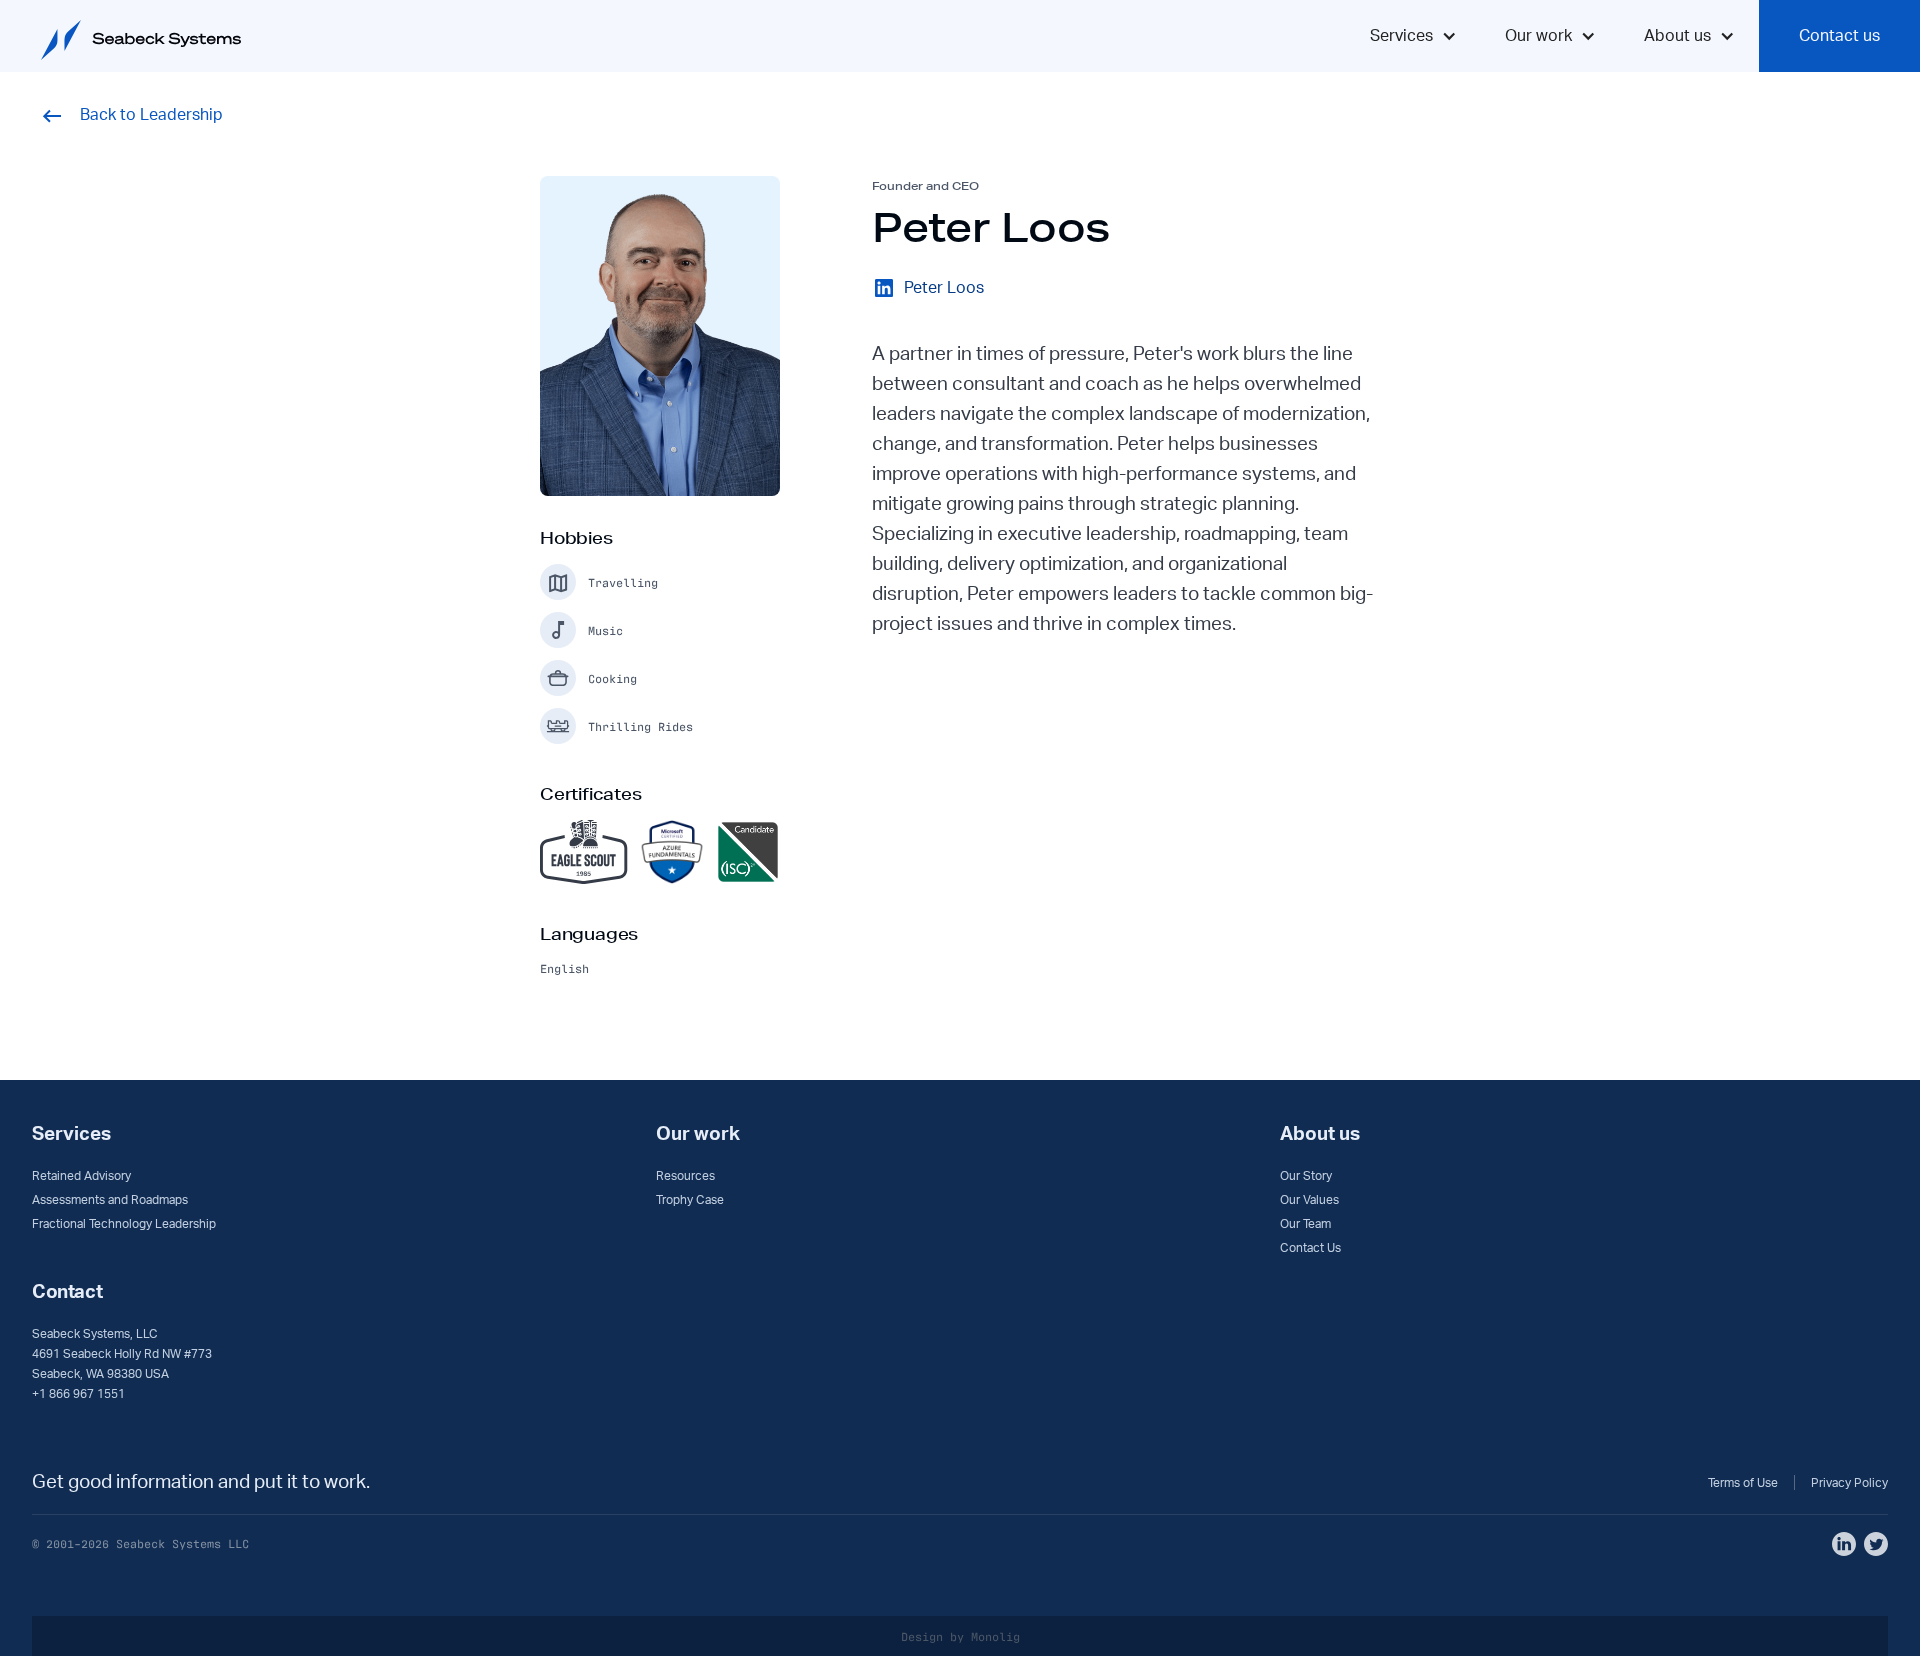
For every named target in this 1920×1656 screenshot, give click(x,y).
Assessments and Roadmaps (110, 1200)
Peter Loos (944, 288)
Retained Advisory (81, 1176)
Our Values (1309, 1200)
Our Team (1305, 1224)
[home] (131, 30)
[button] (1413, 36)
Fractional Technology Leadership (124, 1224)
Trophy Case (690, 1200)
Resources (685, 1176)
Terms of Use (1743, 1483)
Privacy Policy (1849, 1483)
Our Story (1306, 1176)
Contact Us (1310, 1248)
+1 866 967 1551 (78, 1394)
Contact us (1839, 36)
